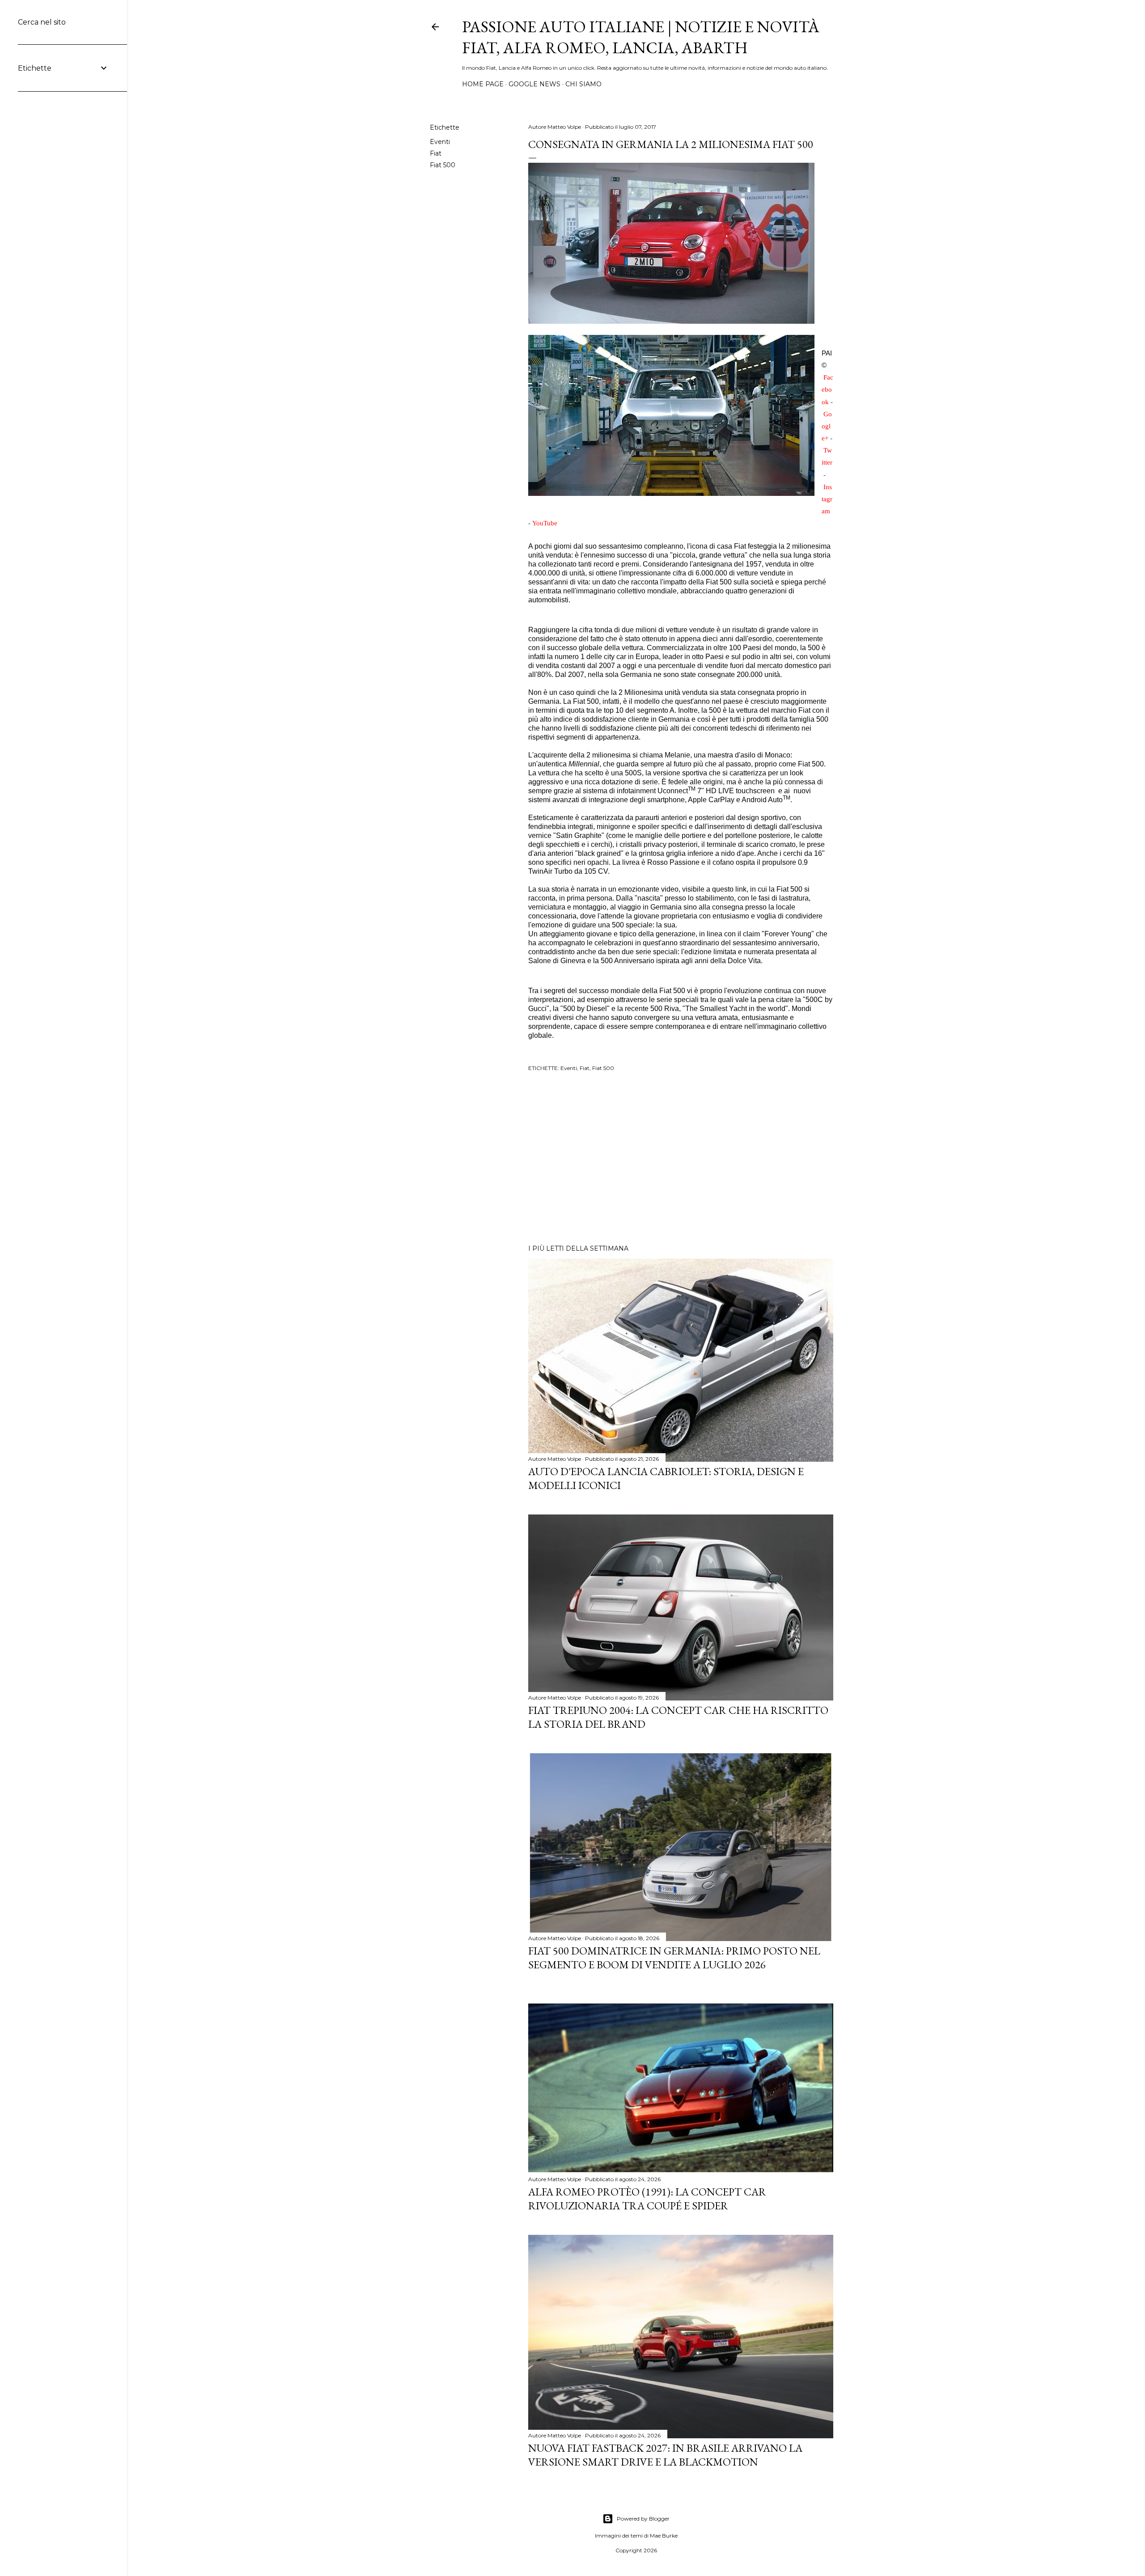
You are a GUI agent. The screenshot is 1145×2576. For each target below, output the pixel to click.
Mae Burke (664, 2536)
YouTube (545, 523)
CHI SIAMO (583, 84)
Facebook (827, 389)
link (741, 889)
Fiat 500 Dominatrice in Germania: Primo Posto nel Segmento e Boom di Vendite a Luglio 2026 (674, 1958)
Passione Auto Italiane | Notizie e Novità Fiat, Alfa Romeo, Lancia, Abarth (641, 37)
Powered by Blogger (643, 2519)
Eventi (440, 142)
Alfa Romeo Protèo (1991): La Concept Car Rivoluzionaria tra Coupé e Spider (647, 2199)
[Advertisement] (681, 1159)
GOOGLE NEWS (534, 84)
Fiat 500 (443, 165)
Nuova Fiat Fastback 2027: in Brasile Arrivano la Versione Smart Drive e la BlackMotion (665, 2455)
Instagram (827, 499)
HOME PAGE (483, 84)
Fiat (436, 153)
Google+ (827, 426)
